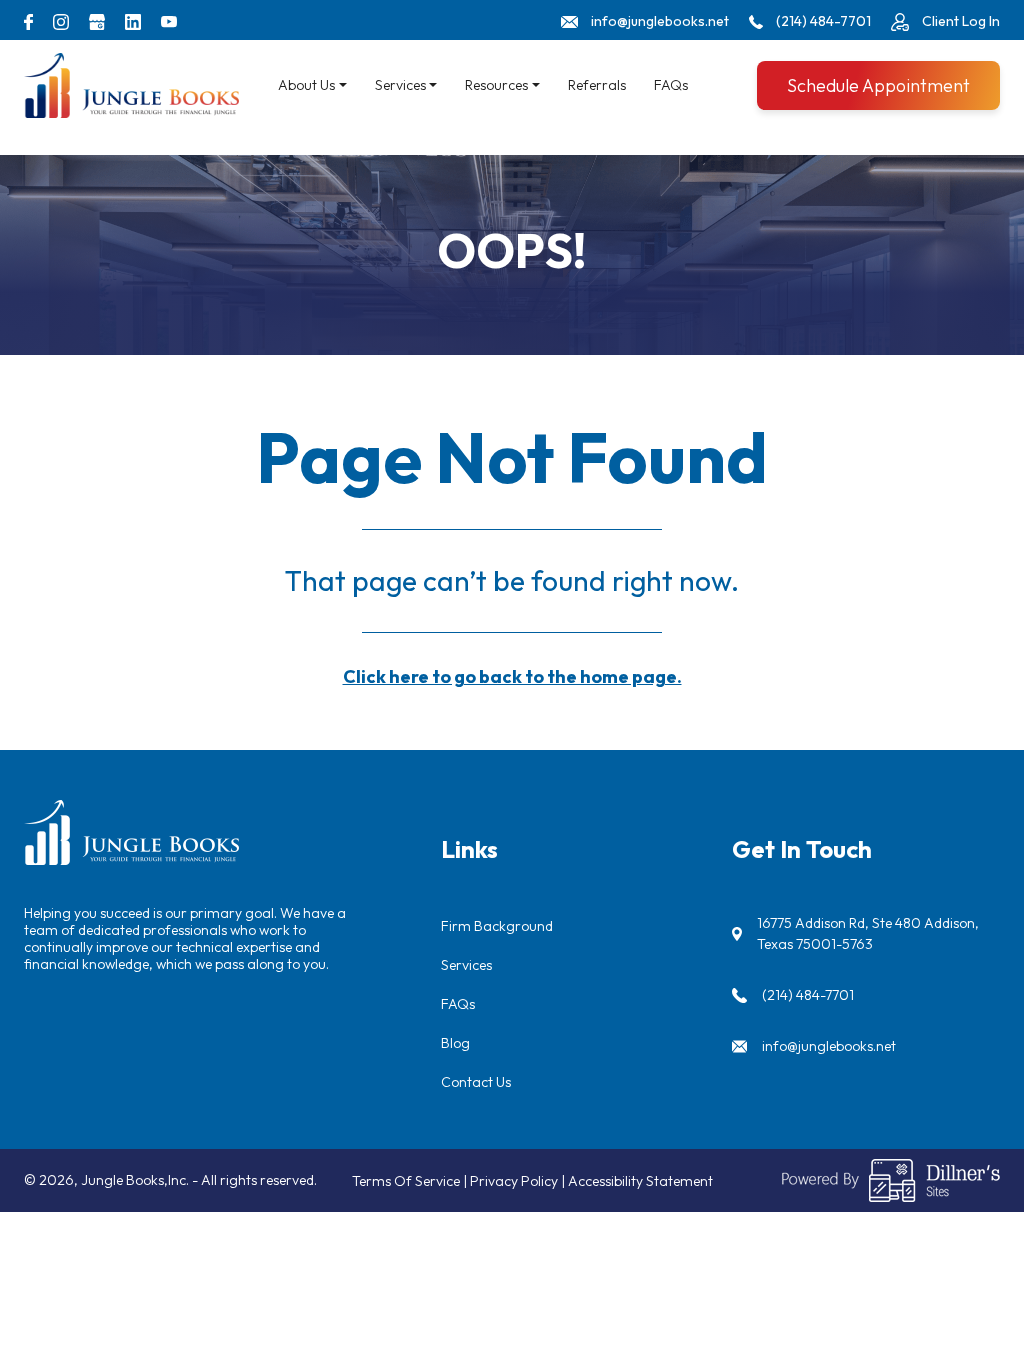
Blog (455, 1043)
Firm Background (497, 926)
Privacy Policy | (519, 1181)
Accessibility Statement (640, 1181)
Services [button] (400, 85)
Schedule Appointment (878, 85)
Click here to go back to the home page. (512, 676)
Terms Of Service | (411, 1181)
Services (466, 965)
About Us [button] (306, 85)
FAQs (671, 85)
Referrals (597, 85)
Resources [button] (496, 85)
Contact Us (476, 1082)
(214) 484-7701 (808, 995)
